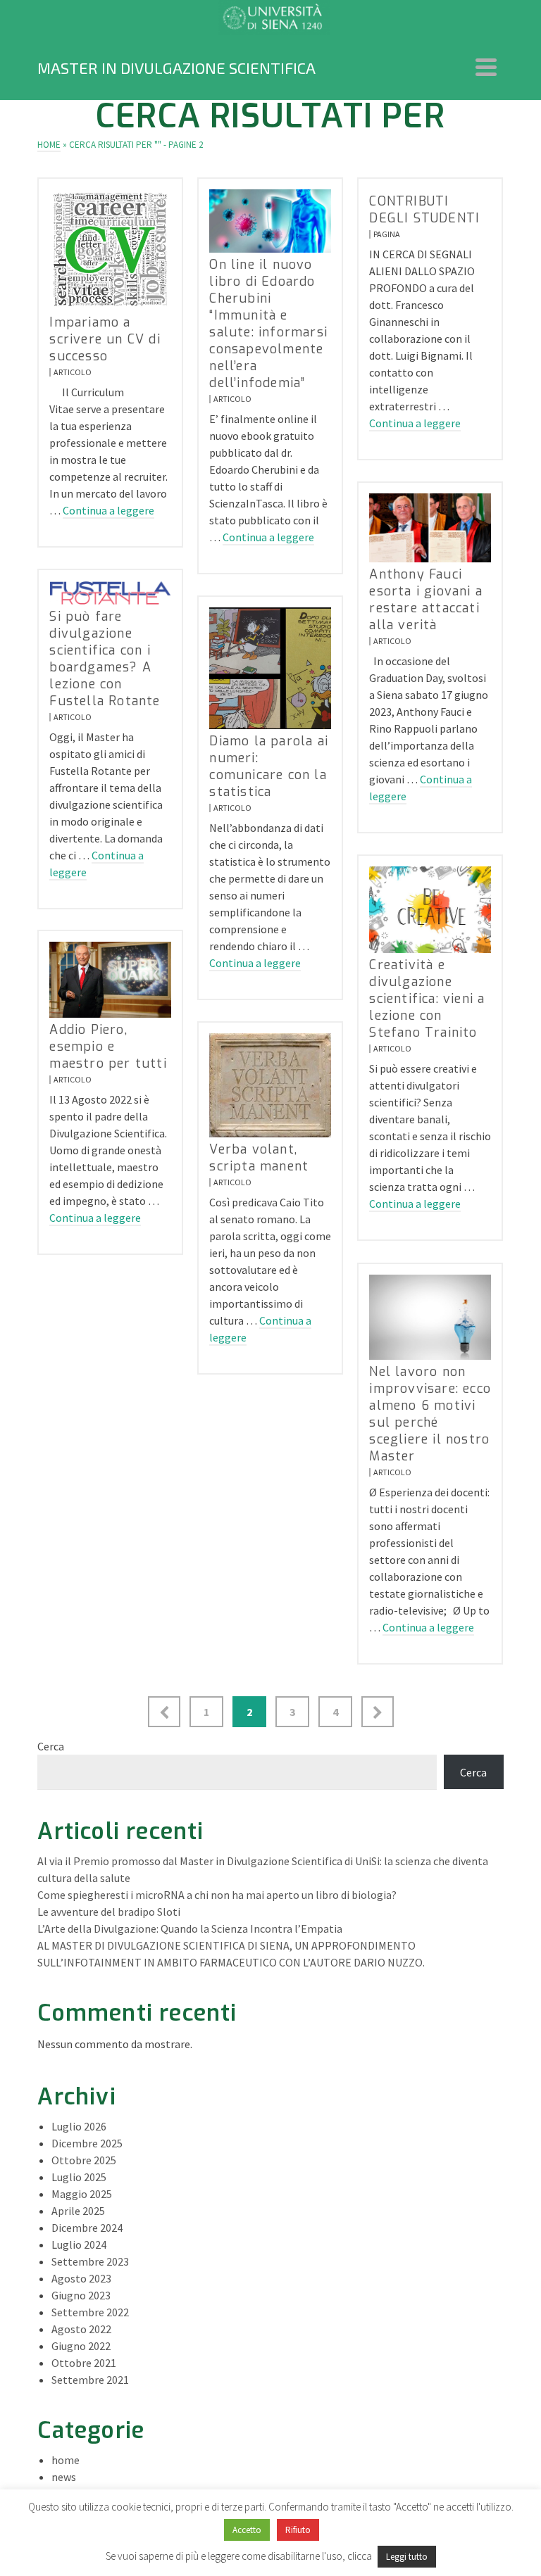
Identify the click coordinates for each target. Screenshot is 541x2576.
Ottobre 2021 (84, 2363)
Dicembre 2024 (87, 2228)
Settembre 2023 (90, 2261)
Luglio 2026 (79, 2126)
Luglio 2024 (79, 2244)
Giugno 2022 (81, 2346)
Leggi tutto (407, 2557)
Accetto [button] (247, 2530)
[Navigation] (486, 68)
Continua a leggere (108, 510)
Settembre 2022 (90, 2312)
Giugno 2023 (81, 2295)
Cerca (51, 1746)
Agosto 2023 (81, 2278)
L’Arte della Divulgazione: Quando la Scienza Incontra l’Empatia (190, 1928)
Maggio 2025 (82, 2194)
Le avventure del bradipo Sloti (109, 1912)
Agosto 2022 (81, 2329)
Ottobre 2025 (84, 2160)
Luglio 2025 (79, 2177)
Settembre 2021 (90, 2380)
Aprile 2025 (78, 2211)
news (64, 2477)
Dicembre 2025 (87, 2143)
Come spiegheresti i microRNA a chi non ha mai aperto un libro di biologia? (217, 1895)
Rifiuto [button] (298, 2530)
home (66, 2460)
